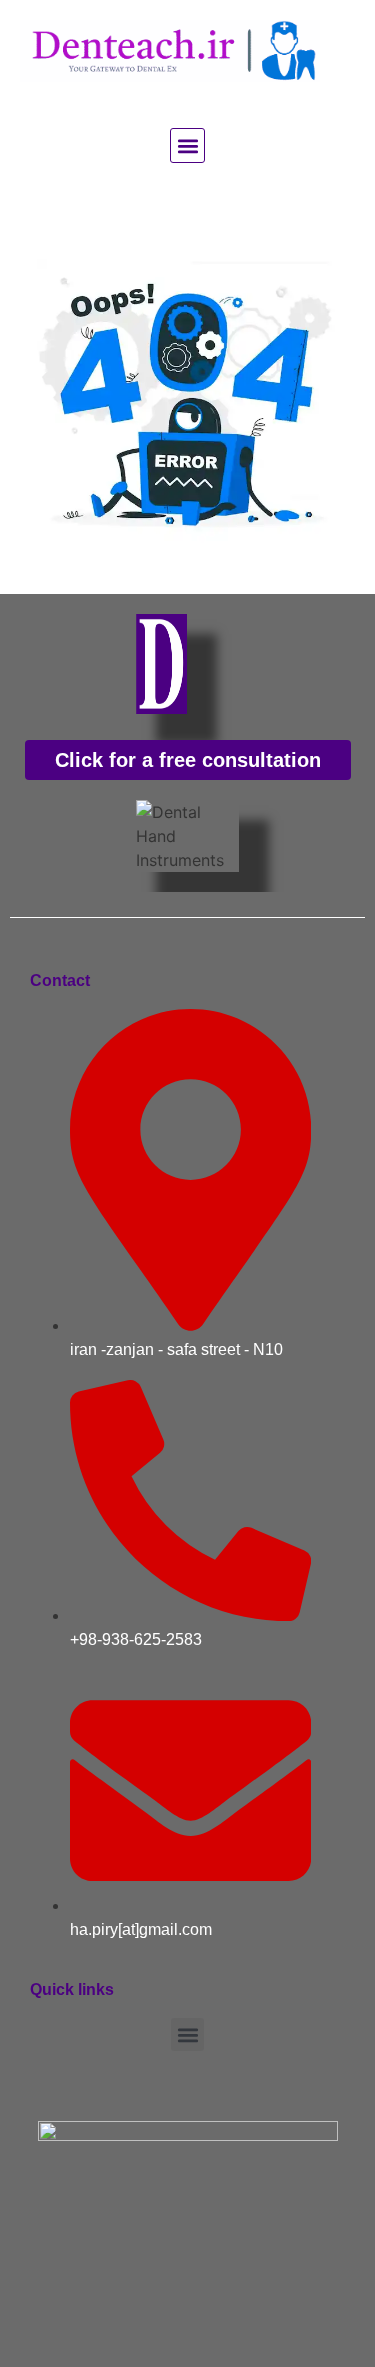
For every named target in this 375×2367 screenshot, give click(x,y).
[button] (187, 145)
